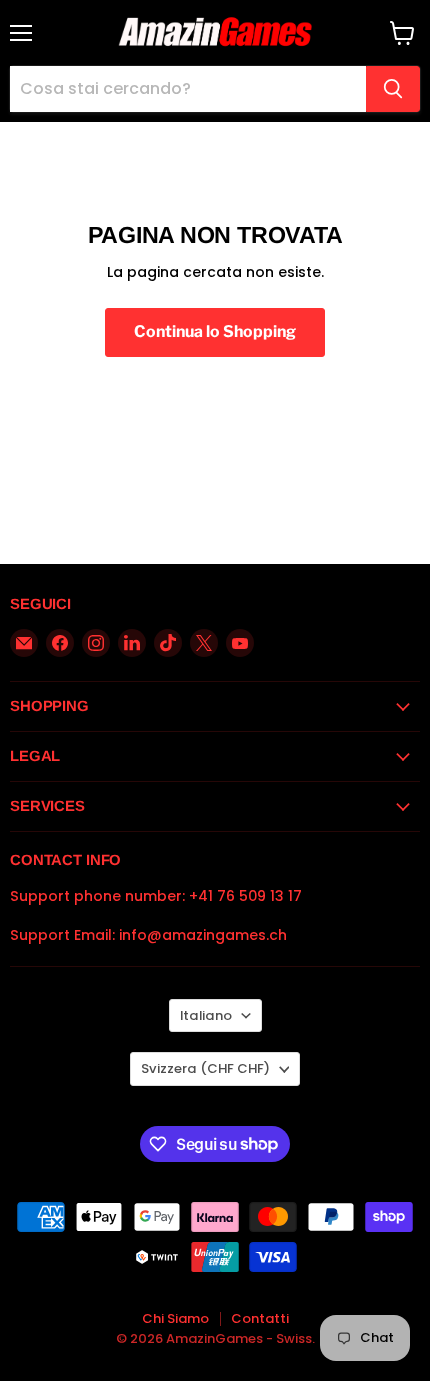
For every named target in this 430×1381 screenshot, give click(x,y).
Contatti (260, 1318)
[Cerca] (393, 89)
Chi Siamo (175, 1318)
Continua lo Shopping (215, 331)
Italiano (206, 1015)
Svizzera (205, 1068)
